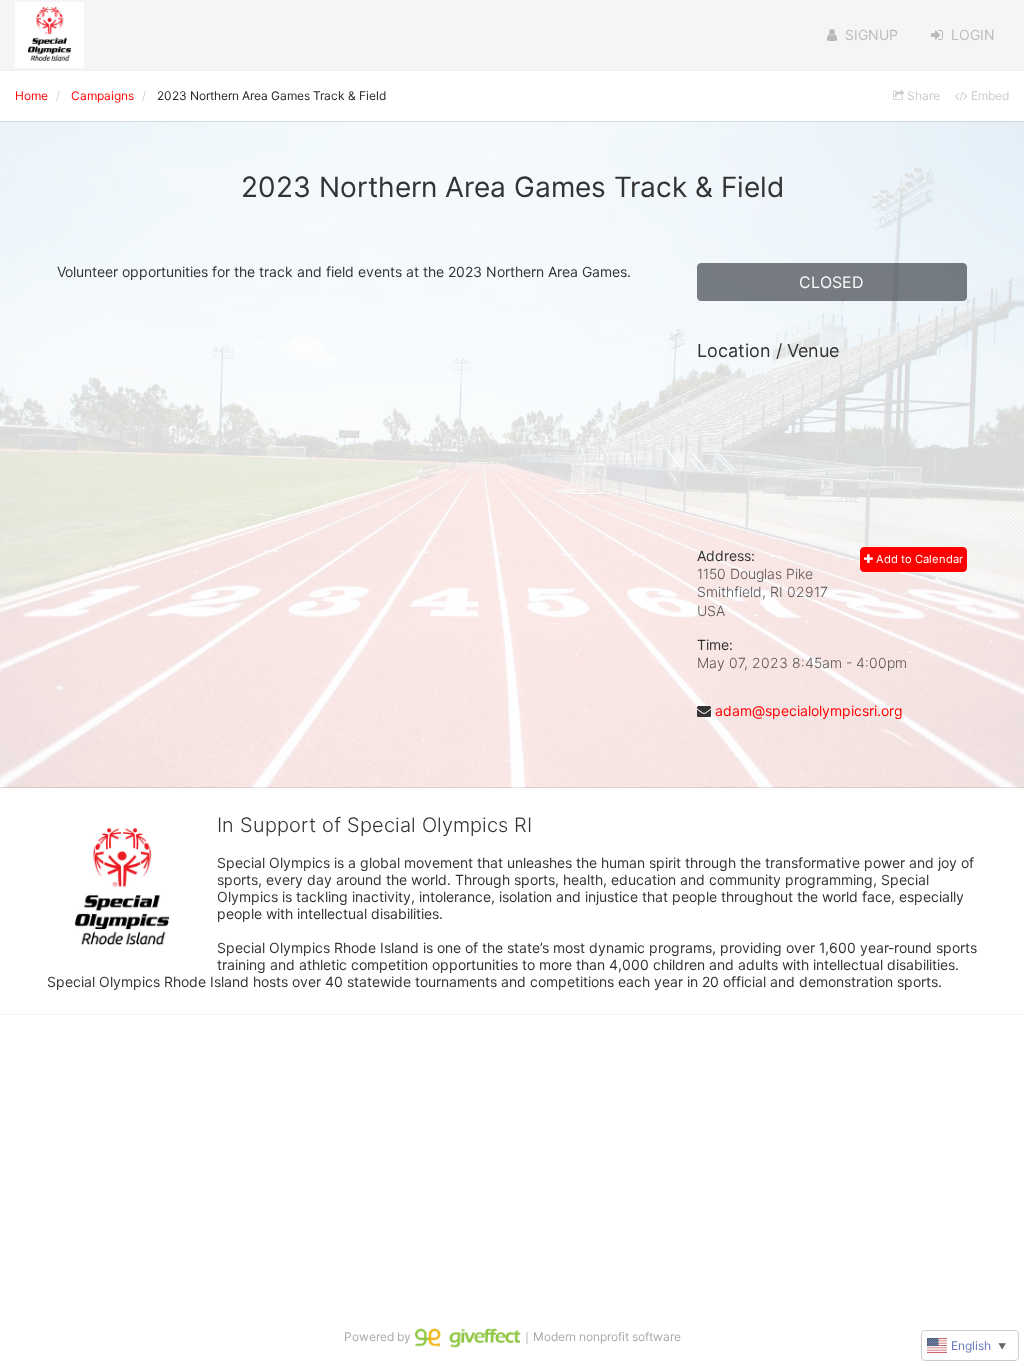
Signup (871, 34)
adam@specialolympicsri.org (809, 710)
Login (973, 34)
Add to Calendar (918, 559)
